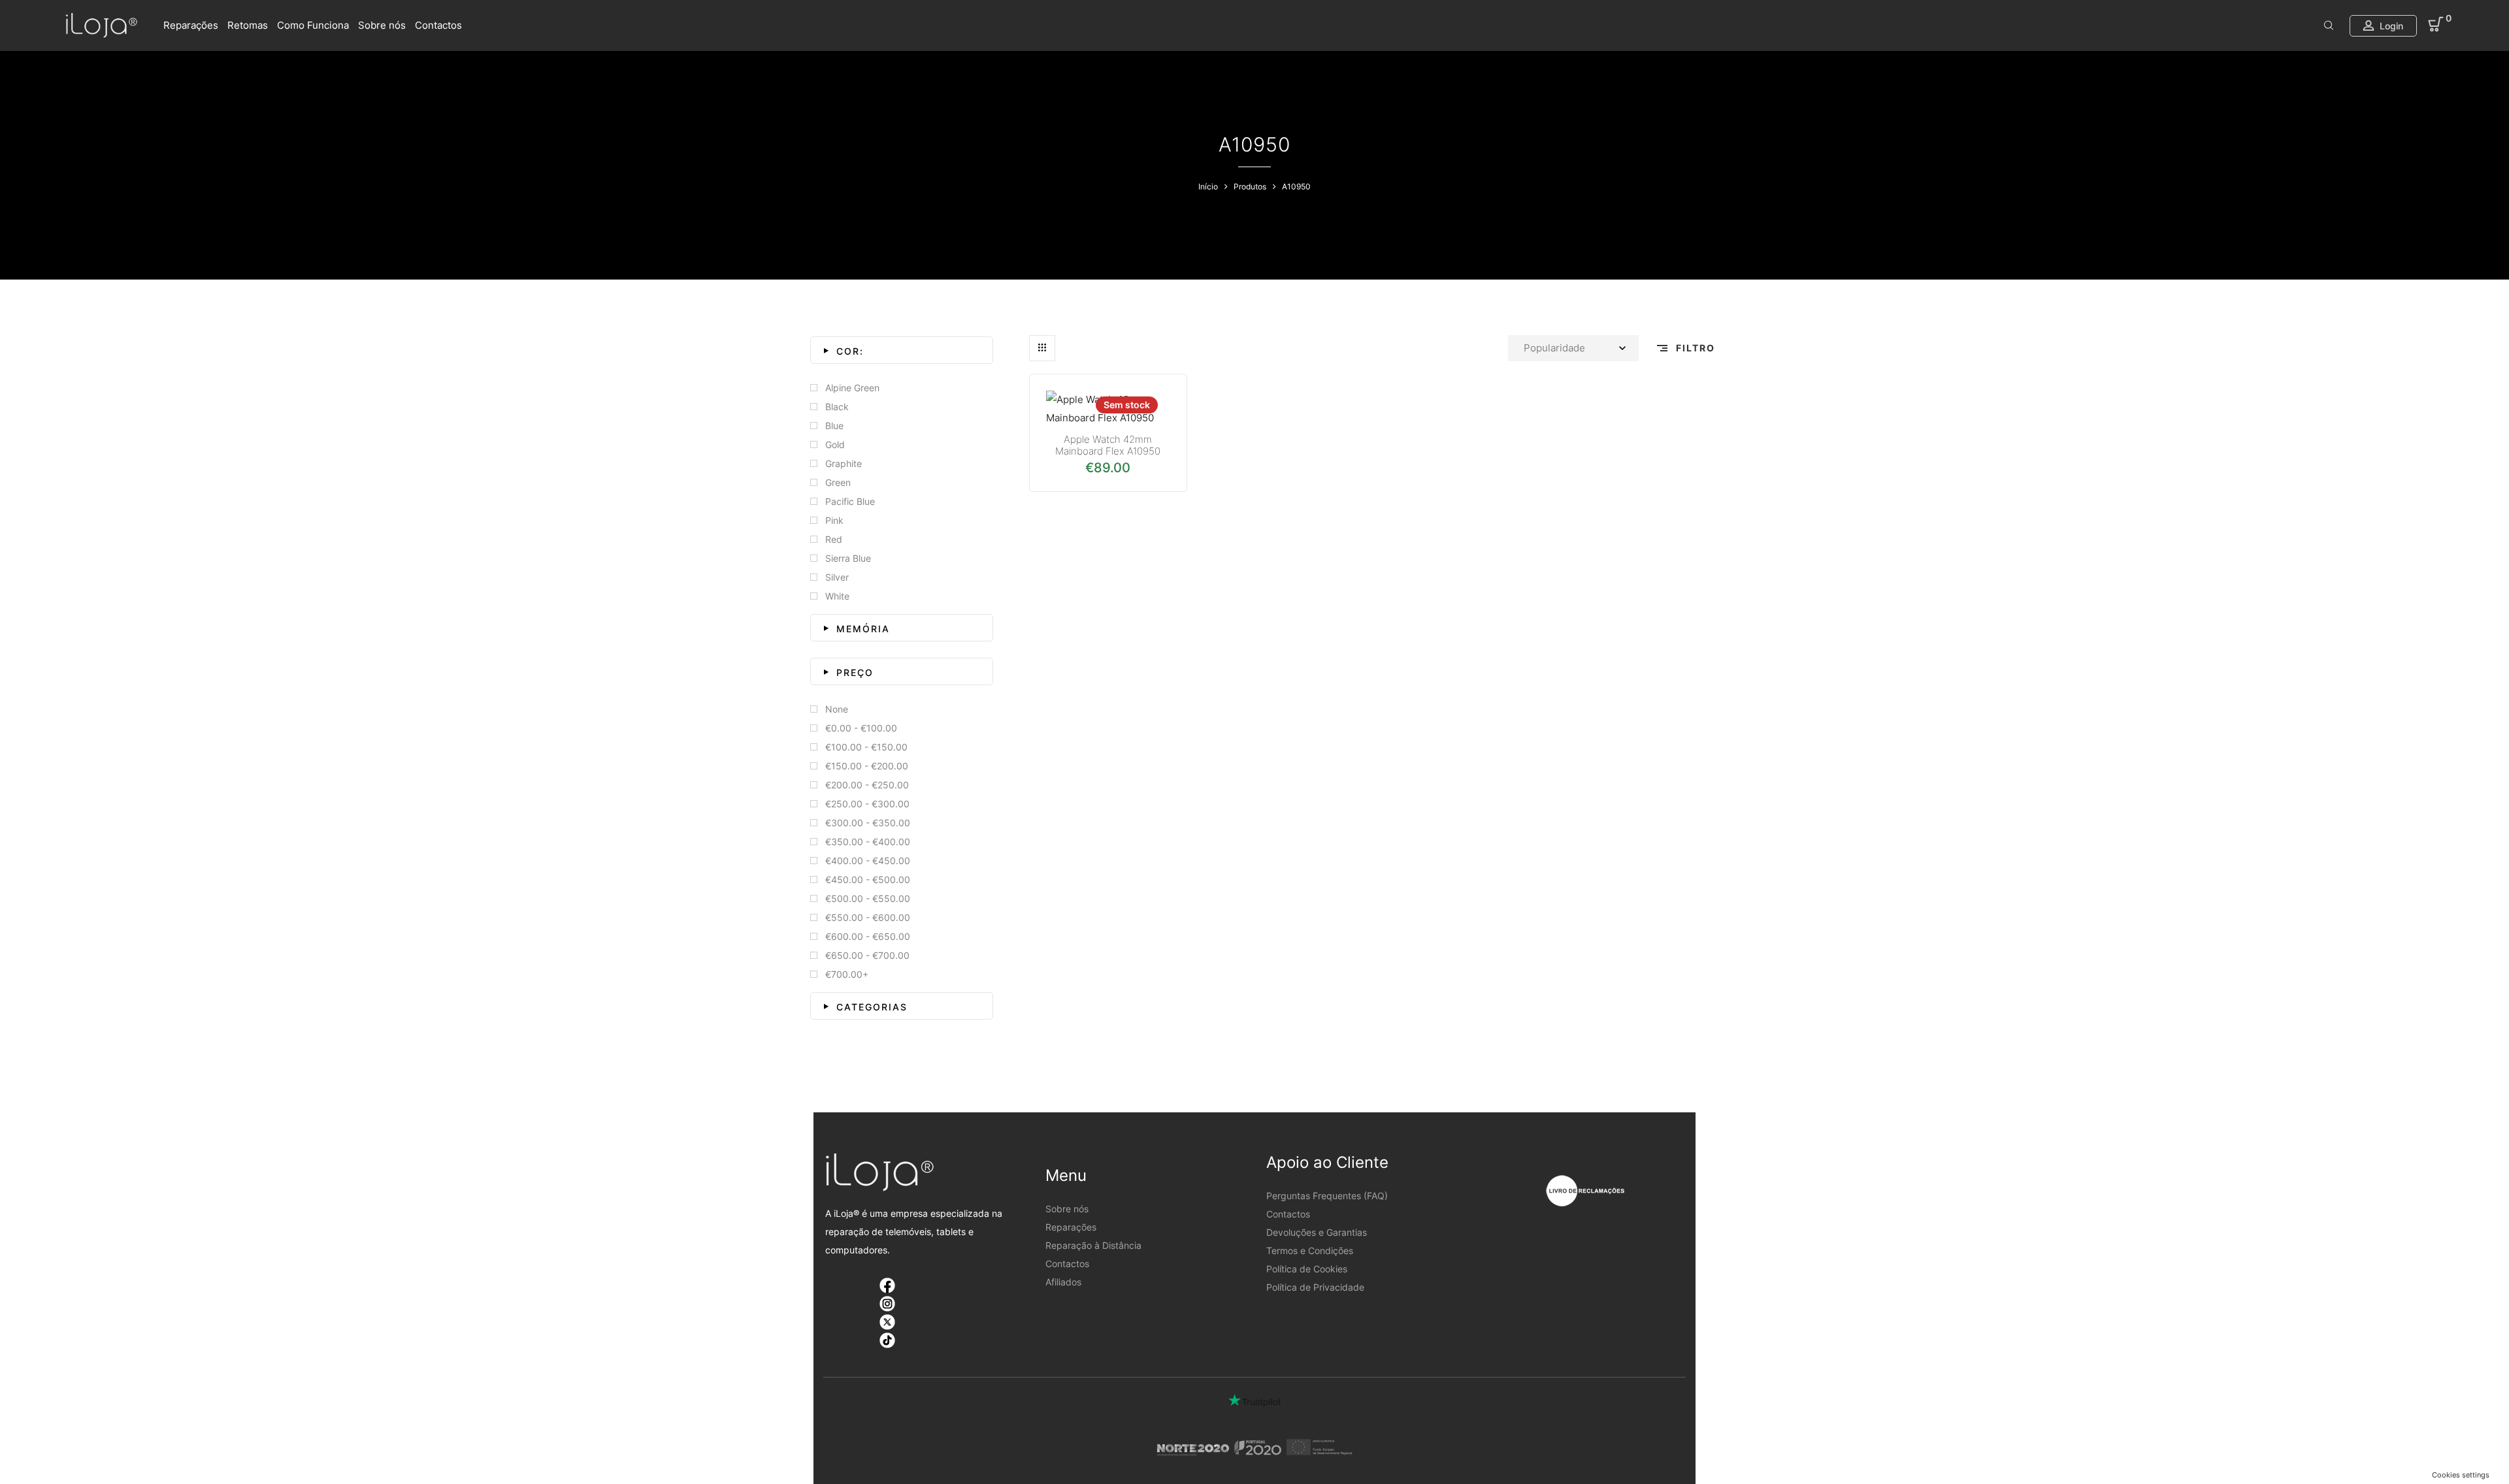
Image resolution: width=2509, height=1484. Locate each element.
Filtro (1694, 348)
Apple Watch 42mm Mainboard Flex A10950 (1108, 445)
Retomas (248, 25)
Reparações (191, 25)
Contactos (438, 25)
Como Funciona (313, 25)
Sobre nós (382, 25)
